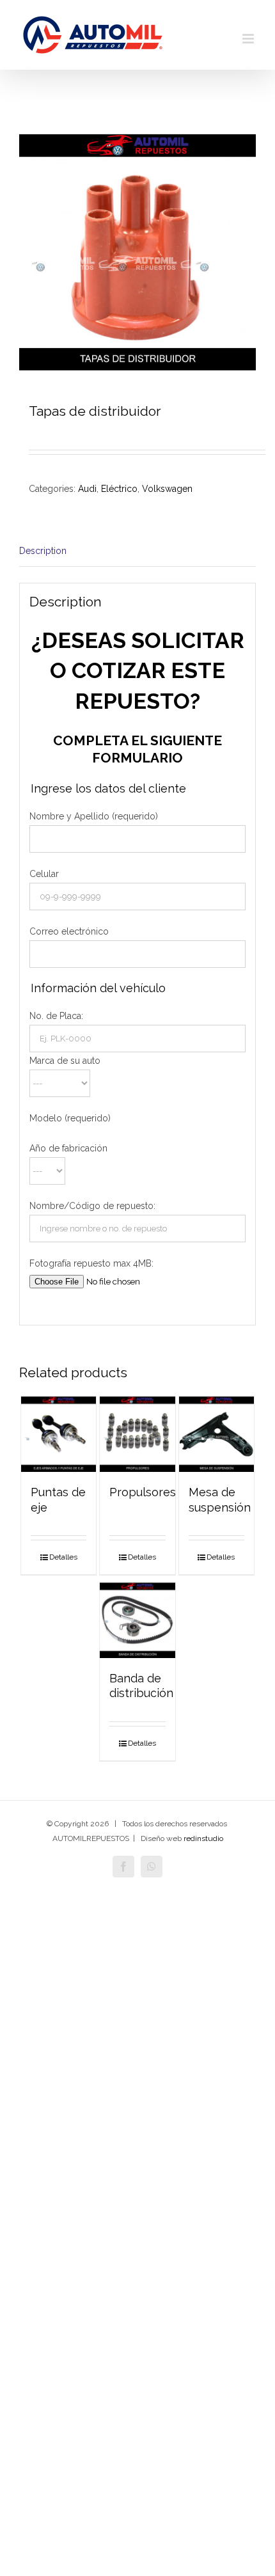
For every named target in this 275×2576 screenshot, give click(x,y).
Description (43, 551)
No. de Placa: (56, 1016)
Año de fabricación (68, 1148)
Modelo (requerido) (70, 1118)
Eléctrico (119, 489)
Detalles (63, 1557)
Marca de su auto (65, 1061)
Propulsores (143, 1492)
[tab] (137, 551)
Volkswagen (167, 489)
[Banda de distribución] (137, 1620)
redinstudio (203, 1838)
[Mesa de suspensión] (217, 1434)
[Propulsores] (137, 1434)
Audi (87, 489)
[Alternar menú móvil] (249, 39)
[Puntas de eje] (59, 1434)
